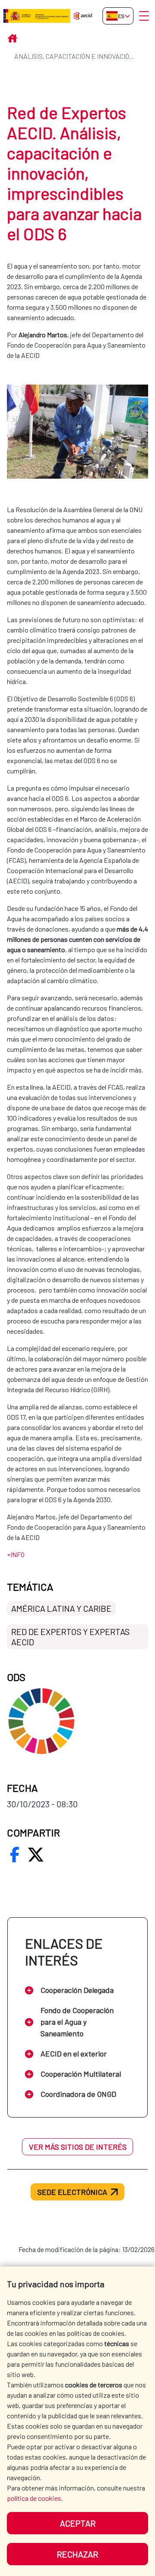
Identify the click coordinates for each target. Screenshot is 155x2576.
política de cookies (34, 2498)
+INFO (16, 1554)
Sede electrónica (72, 2192)
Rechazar (77, 2554)
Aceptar (78, 2523)
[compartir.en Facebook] (15, 1855)
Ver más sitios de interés (78, 2147)
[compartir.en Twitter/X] (36, 1855)
